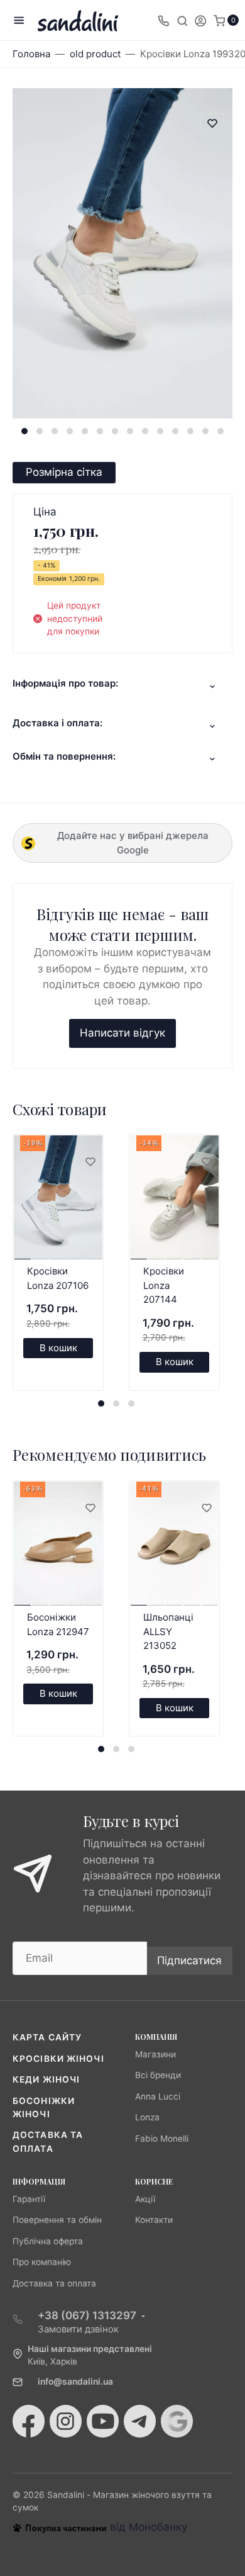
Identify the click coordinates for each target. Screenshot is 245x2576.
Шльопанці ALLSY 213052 (168, 1631)
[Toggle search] (182, 20)
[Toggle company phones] (163, 20)
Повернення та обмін (57, 2220)
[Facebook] (29, 2421)
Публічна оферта (48, 2241)
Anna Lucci (158, 2096)
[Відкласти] (90, 1162)
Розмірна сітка (64, 472)
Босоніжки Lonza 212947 (58, 1624)
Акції (145, 2199)
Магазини (155, 2054)
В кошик (58, 1348)
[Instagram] (66, 2421)
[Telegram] (140, 2421)
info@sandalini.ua (75, 2382)
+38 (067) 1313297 (87, 2315)
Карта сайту (47, 2037)
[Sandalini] (78, 20)
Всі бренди (158, 2075)
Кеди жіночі (46, 2079)
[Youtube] (103, 2421)
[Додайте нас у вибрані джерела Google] (177, 2421)
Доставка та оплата (54, 2283)
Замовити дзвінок (78, 2329)
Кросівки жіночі (58, 2059)
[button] (24, 431)
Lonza (147, 2117)
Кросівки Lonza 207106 (58, 1278)
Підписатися (189, 1960)
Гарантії (29, 2199)
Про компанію (42, 2262)
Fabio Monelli (162, 2139)
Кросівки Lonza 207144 (164, 1285)
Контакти (154, 2220)
